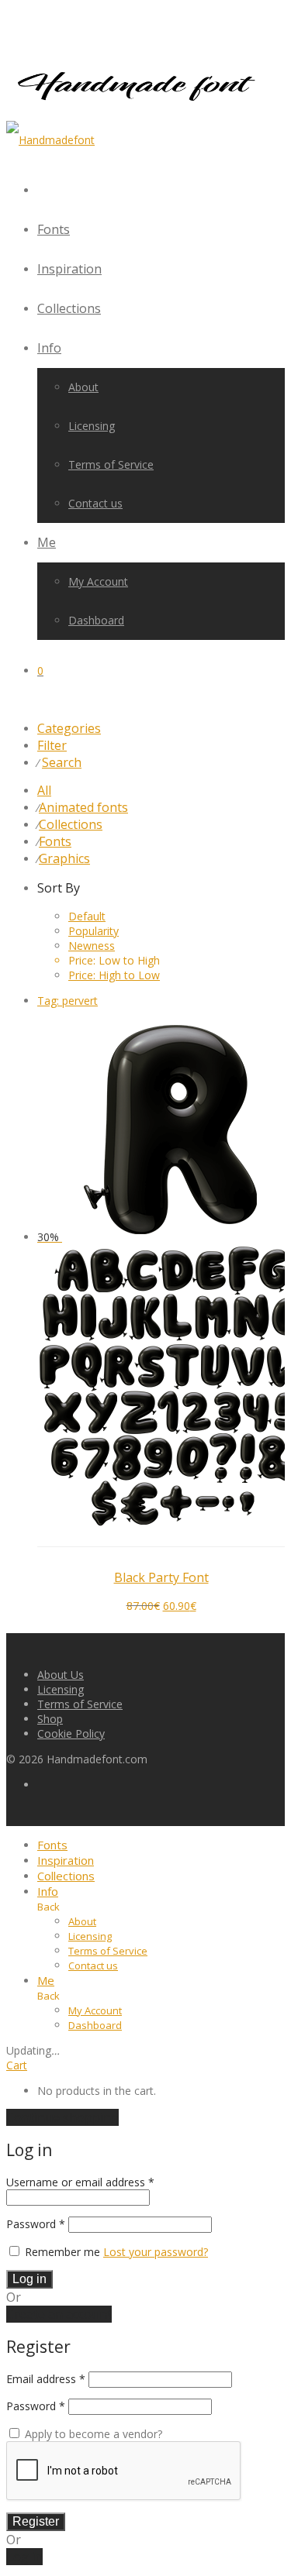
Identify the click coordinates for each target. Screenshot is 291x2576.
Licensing (92, 426)
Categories (69, 728)
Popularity (94, 931)
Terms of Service (111, 464)
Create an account (59, 2314)
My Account (98, 581)
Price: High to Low (114, 975)
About (83, 387)
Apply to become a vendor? (92, 2434)
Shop (50, 1719)
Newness (92, 946)
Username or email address (80, 2182)
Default (87, 916)
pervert (68, 1001)
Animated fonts (83, 807)
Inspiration (69, 269)
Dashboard (96, 620)
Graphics (64, 858)
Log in (29, 2279)
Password (36, 2224)
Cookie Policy (71, 1733)
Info (49, 348)
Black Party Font (161, 1577)
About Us (61, 1675)
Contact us (95, 503)
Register (36, 2521)
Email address (46, 2379)
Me (47, 542)
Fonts (54, 229)
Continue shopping (62, 2117)
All (44, 790)
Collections (69, 308)
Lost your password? (156, 2252)
